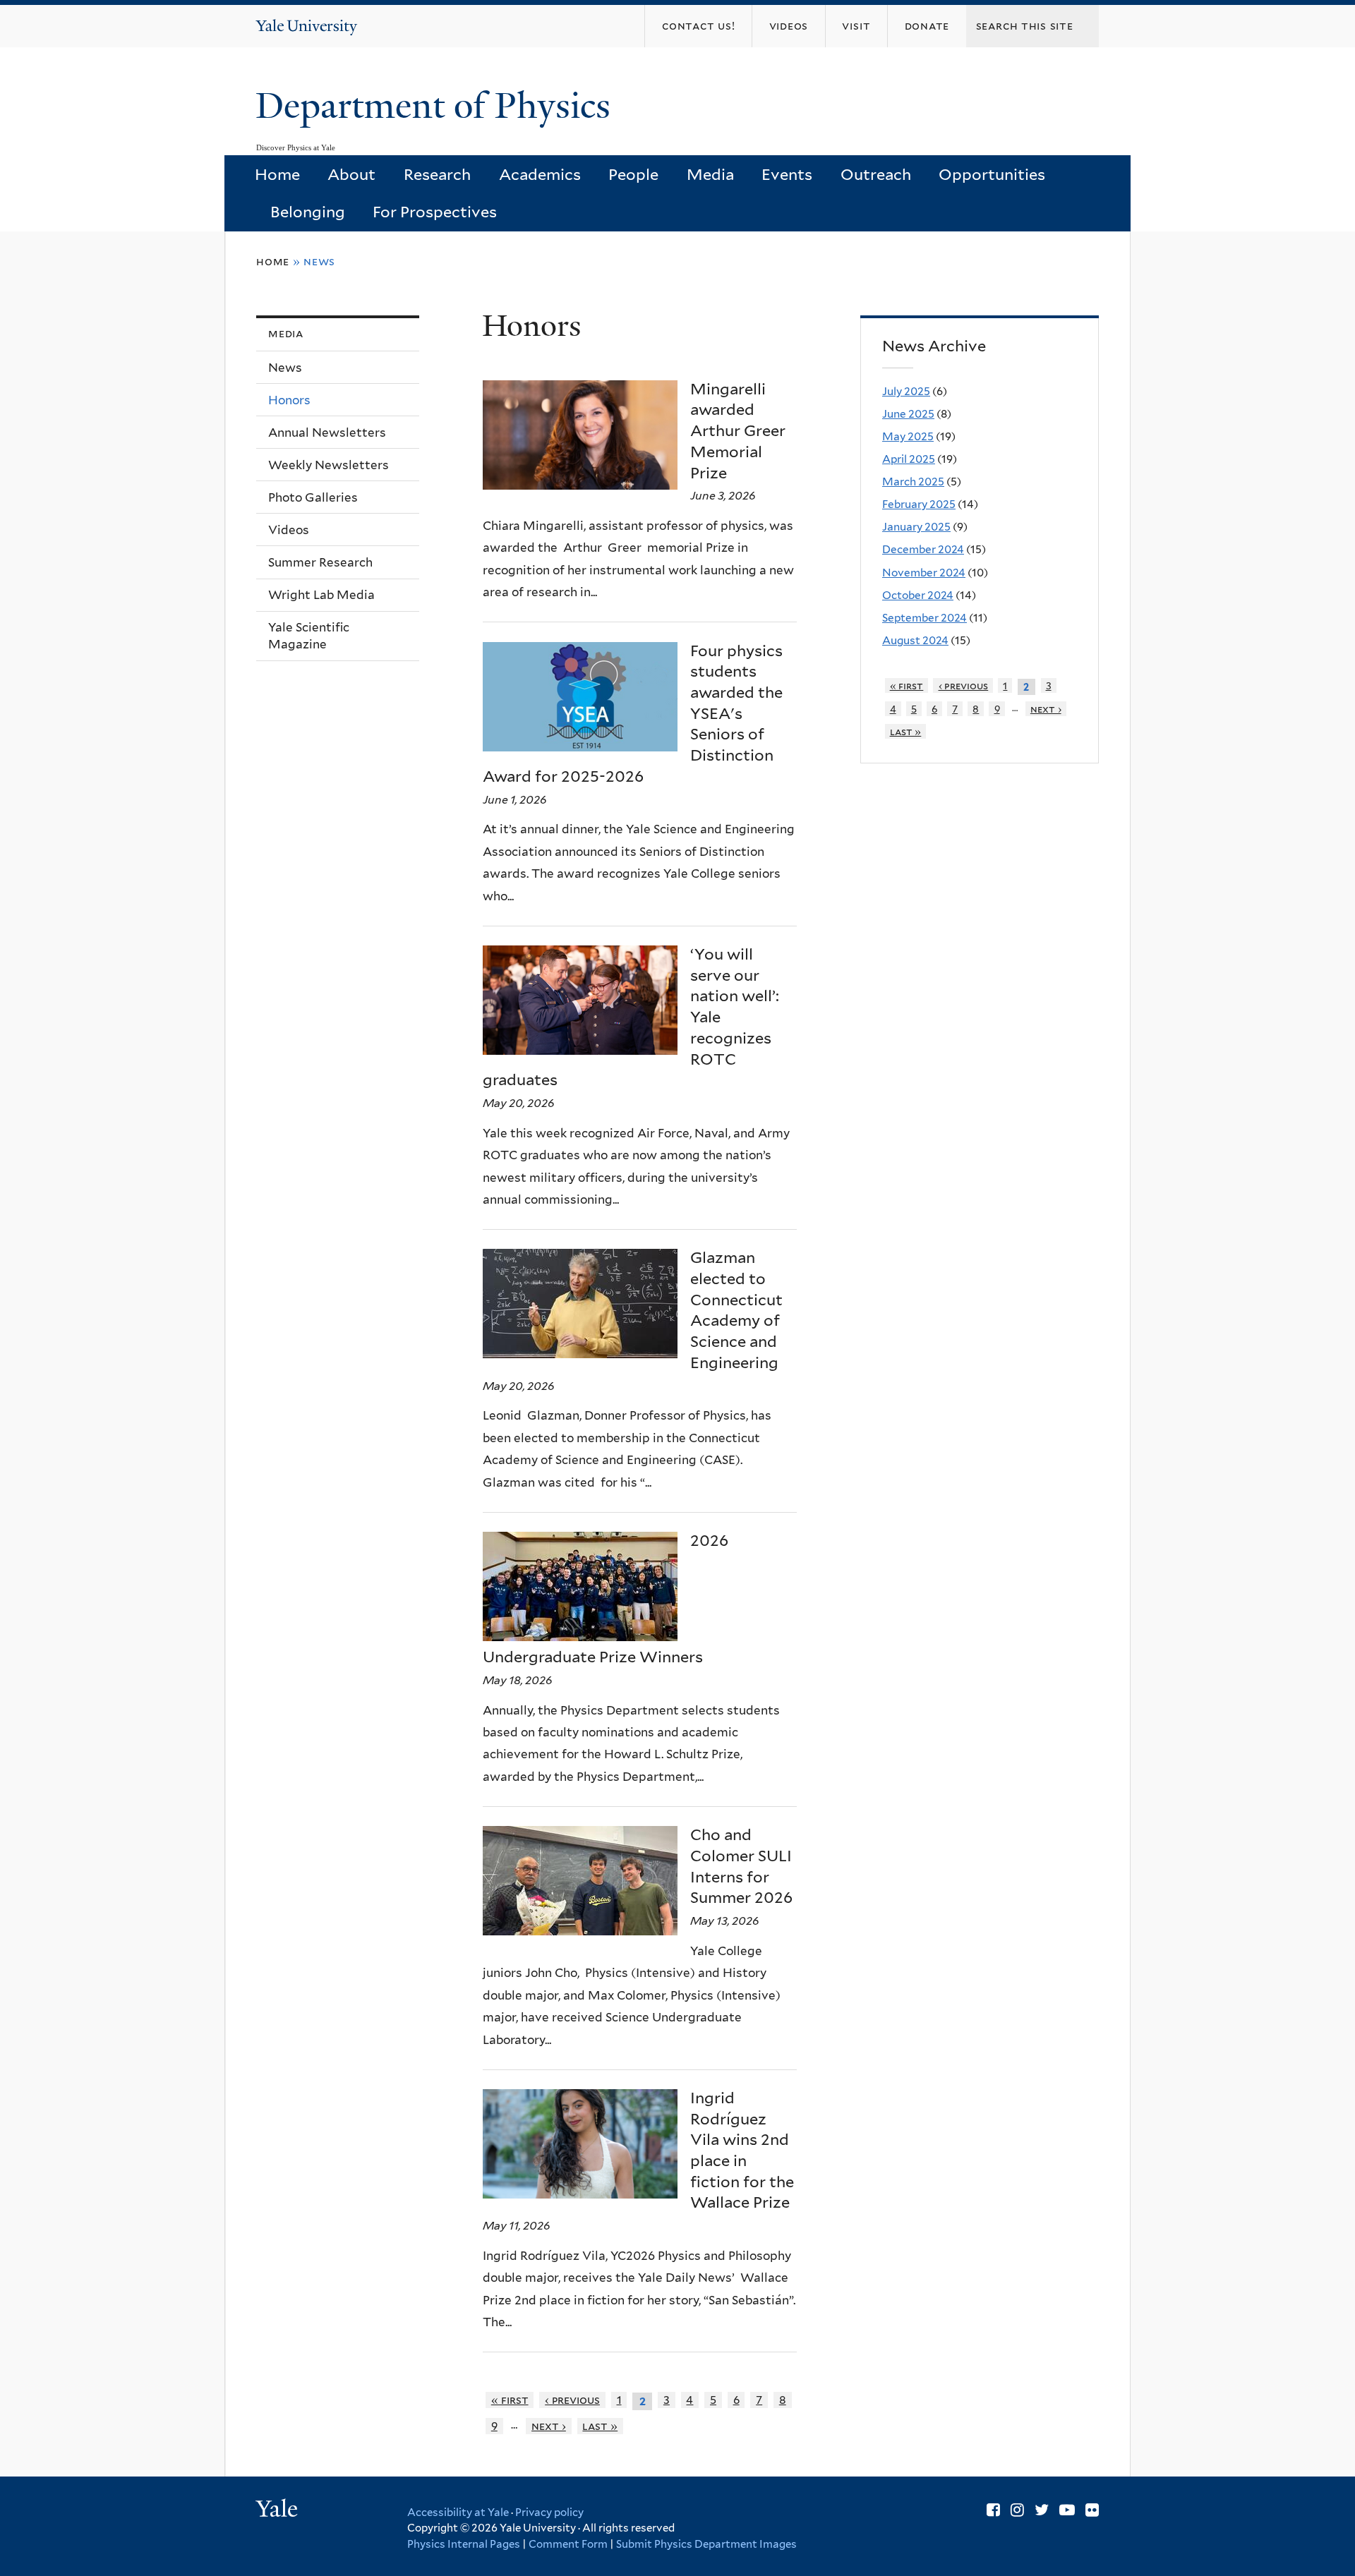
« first (510, 2400)
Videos (289, 530)
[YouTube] (1067, 2510)
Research (437, 174)
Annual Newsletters (327, 433)
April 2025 (909, 459)
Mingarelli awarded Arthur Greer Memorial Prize (738, 431)
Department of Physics (438, 106)
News (285, 368)
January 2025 (916, 527)
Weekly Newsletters (329, 465)
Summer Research (320, 562)
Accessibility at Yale (458, 2512)
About (351, 174)
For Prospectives (435, 212)
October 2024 (918, 595)
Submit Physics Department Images (706, 2544)
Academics (540, 174)
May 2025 (908, 436)
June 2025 (908, 414)
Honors (289, 400)
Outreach (876, 174)
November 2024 (924, 573)
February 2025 (919, 504)
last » (600, 2426)
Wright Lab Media (321, 595)
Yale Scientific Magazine (309, 636)
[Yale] (279, 2510)
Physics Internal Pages (464, 2544)
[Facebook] (993, 2510)
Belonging (308, 212)
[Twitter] (1042, 2510)
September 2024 (925, 618)
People (633, 174)
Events (787, 174)
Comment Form (568, 2544)
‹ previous (572, 2400)
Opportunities (992, 174)
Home (277, 174)
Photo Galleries (313, 497)
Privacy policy (549, 2512)
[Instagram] (1017, 2510)
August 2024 (915, 640)
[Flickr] (1092, 2510)
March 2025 (913, 482)
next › (549, 2426)
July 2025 (906, 391)
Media (710, 174)
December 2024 (923, 549)
